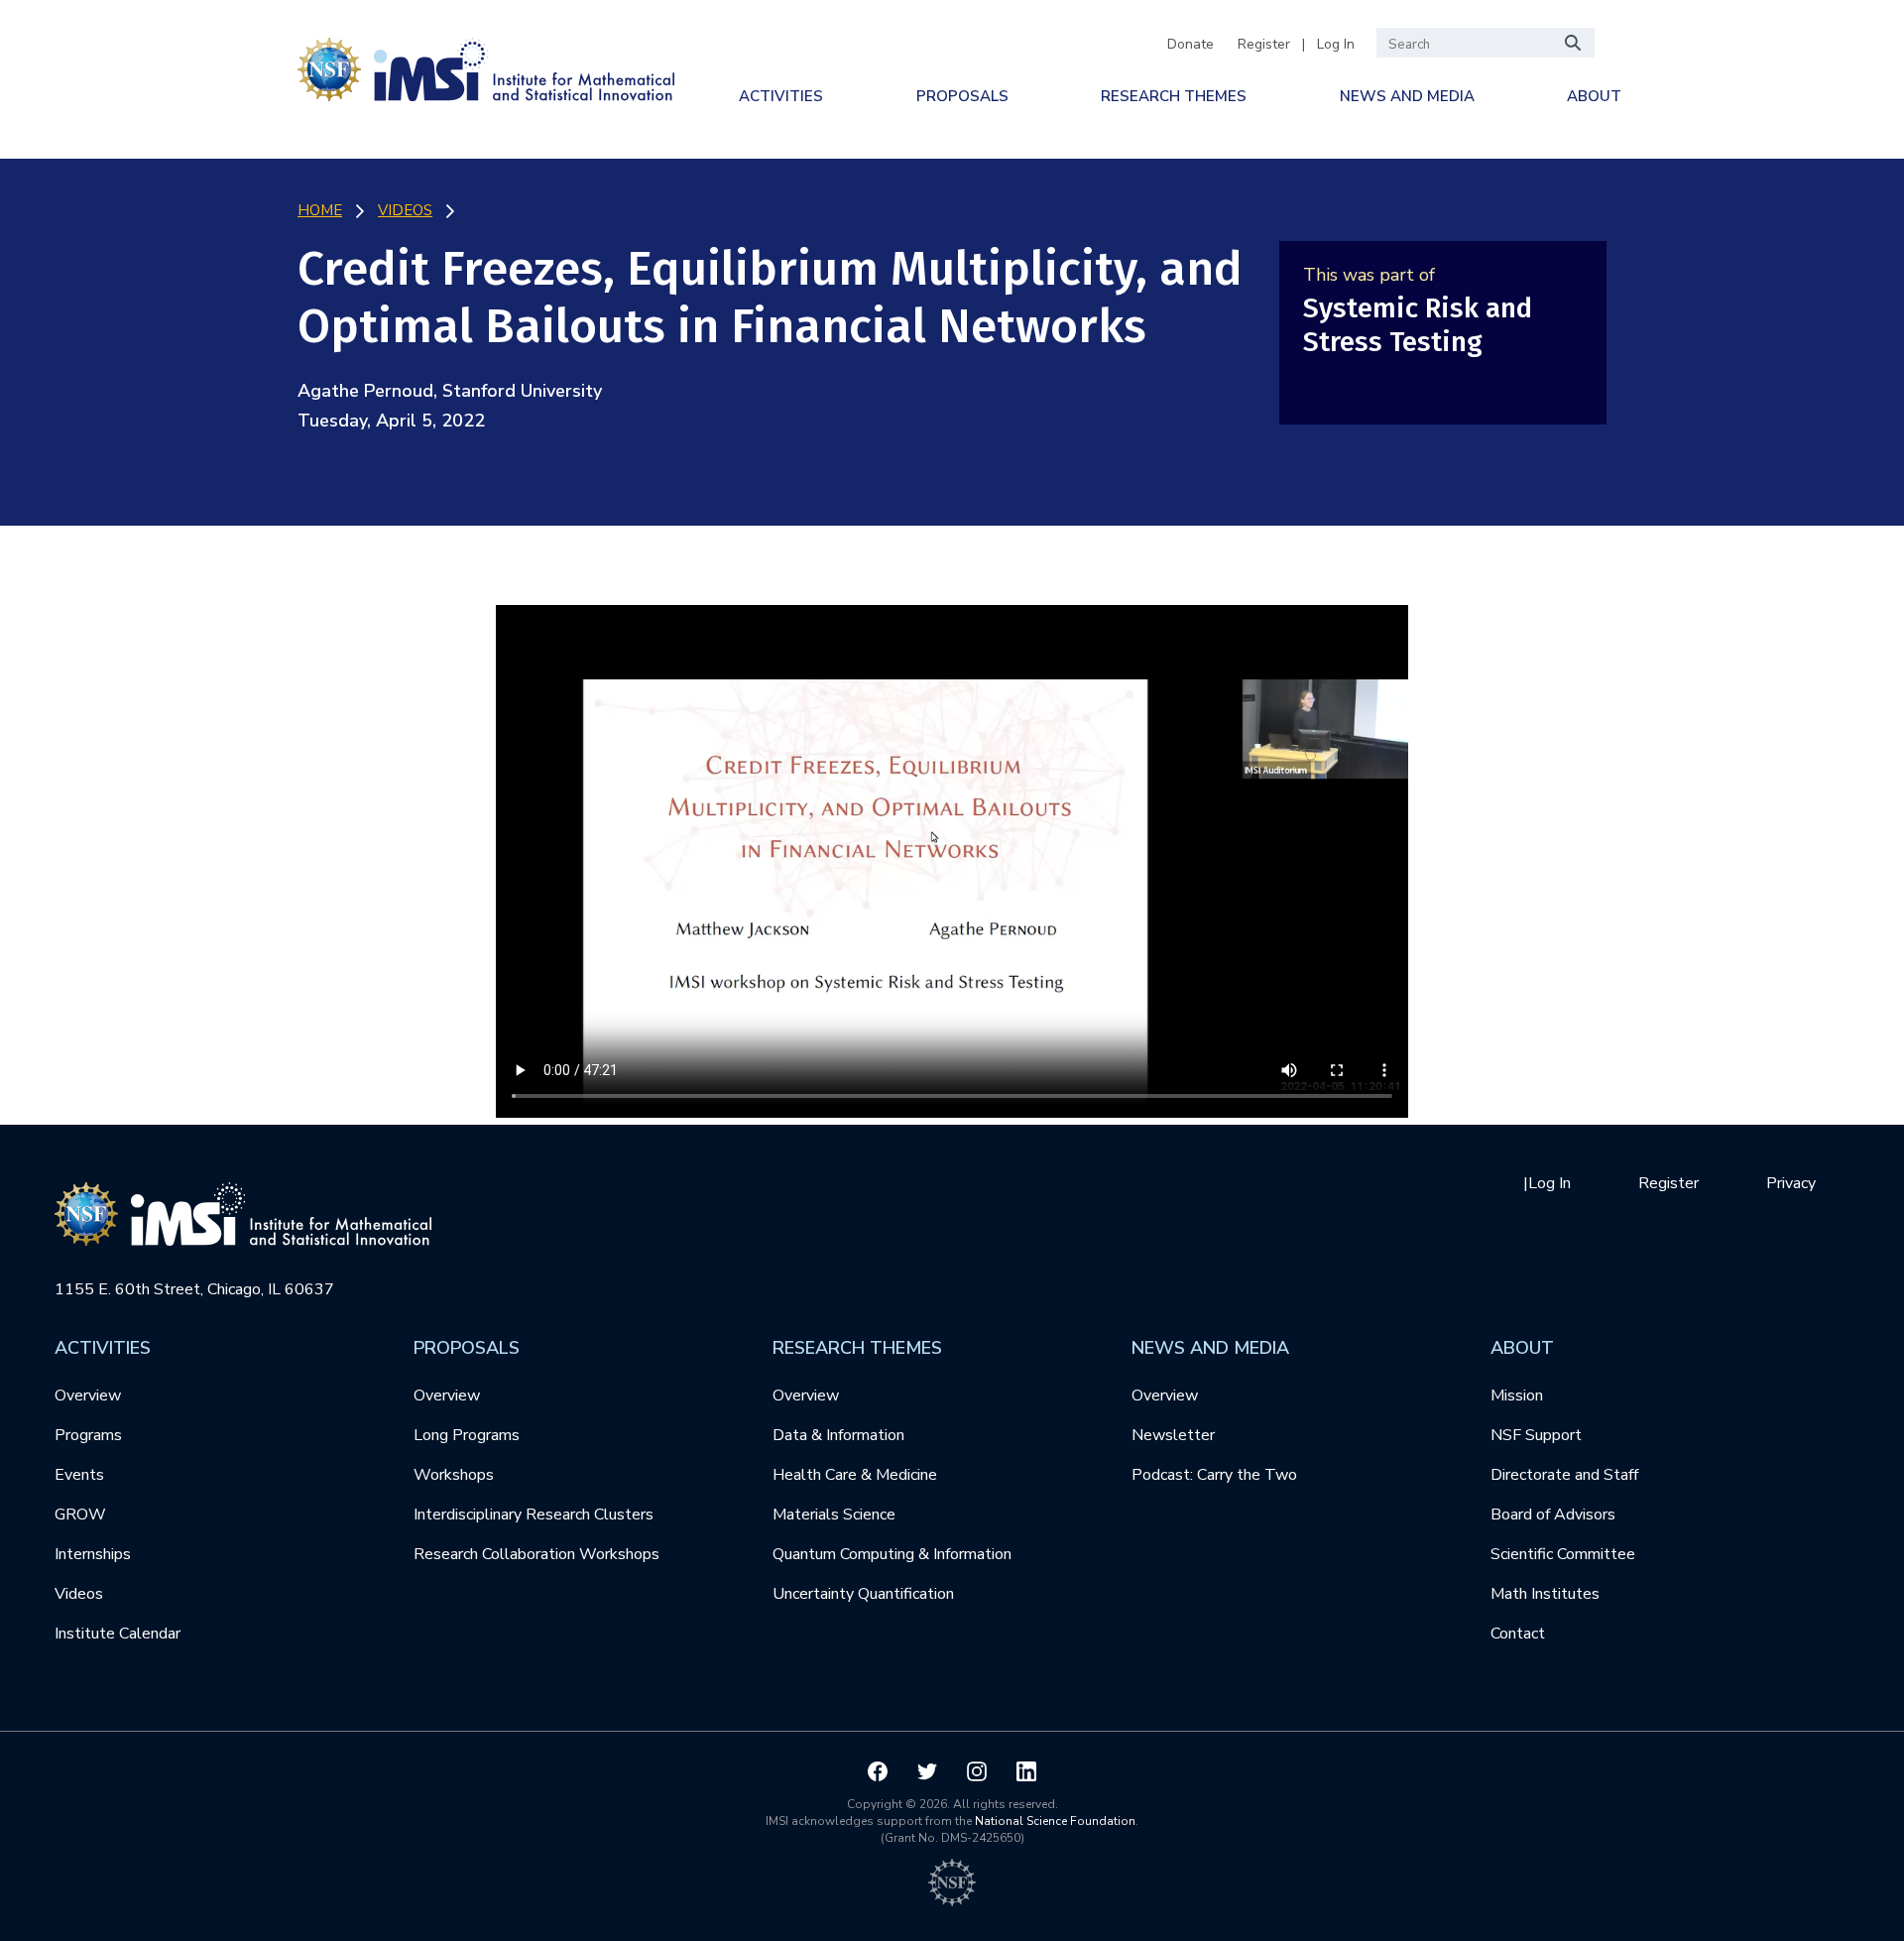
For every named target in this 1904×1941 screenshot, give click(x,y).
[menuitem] (781, 96)
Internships (93, 1554)
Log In (1336, 44)
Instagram (977, 1771)
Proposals (962, 96)
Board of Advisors (1553, 1515)
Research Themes (1174, 96)
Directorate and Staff (1564, 1475)
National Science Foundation (1055, 1821)
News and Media (1407, 96)
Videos (79, 1594)
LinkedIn (1026, 1771)
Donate (1190, 44)
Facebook (878, 1771)
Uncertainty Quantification (863, 1594)
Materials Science (834, 1515)
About (1594, 96)
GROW (80, 1515)
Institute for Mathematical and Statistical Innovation (486, 66)
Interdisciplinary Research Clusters (534, 1515)
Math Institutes (1545, 1594)
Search (1574, 43)
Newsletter (1173, 1435)
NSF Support (1536, 1435)
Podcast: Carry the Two (1214, 1475)
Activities (781, 96)
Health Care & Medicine (855, 1475)
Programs (88, 1435)
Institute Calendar (118, 1634)
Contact (1518, 1634)
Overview (88, 1395)
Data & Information (838, 1435)
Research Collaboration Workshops (536, 1554)
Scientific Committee (1563, 1554)
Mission (1517, 1395)
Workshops (454, 1475)
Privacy (1791, 1183)
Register (1264, 44)
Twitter (927, 1771)
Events (79, 1475)
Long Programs (467, 1435)
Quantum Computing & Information (892, 1554)
